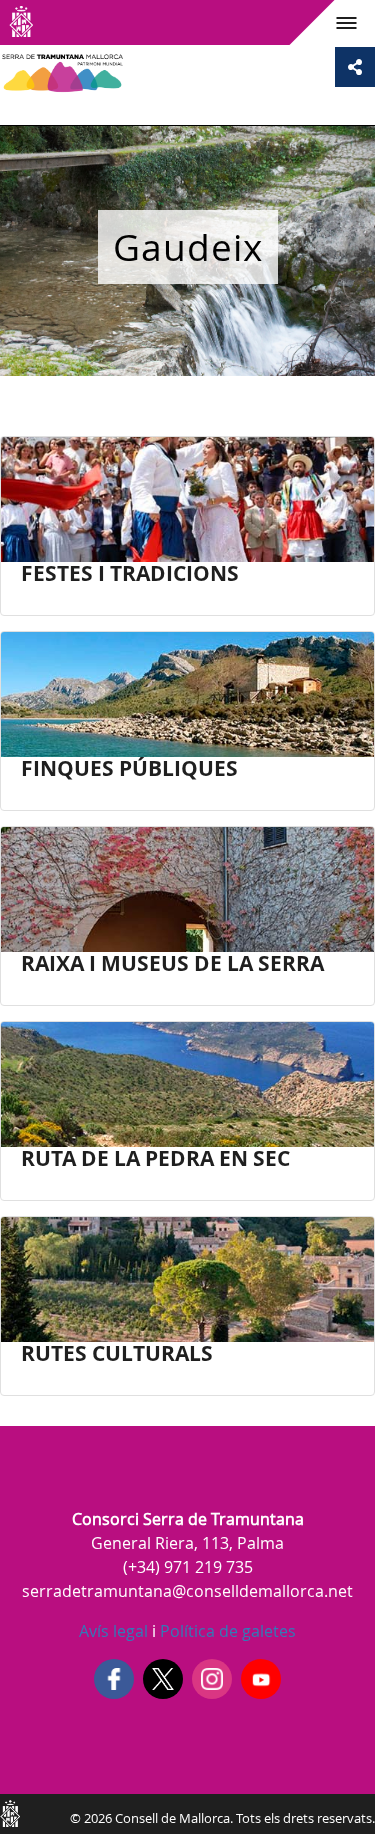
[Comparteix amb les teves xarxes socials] (355, 67)
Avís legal (113, 1631)
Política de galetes (226, 1631)
